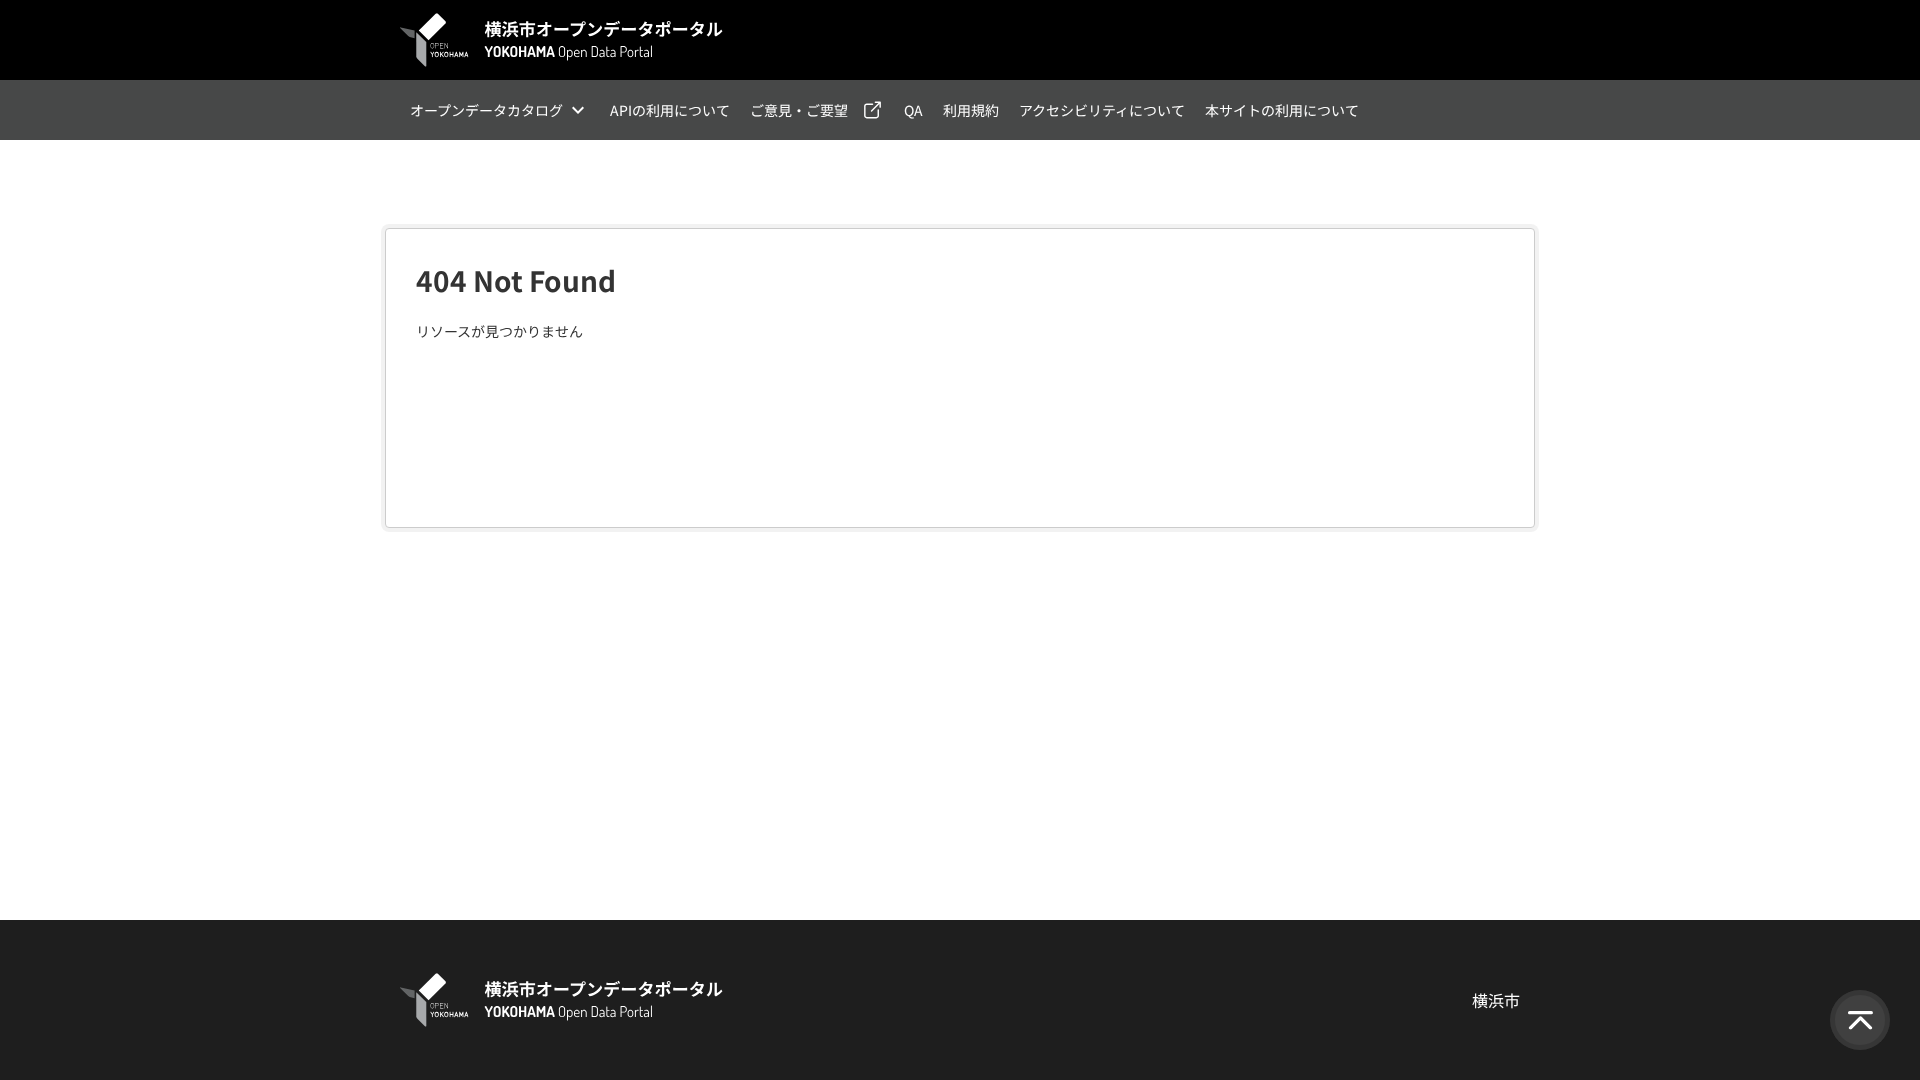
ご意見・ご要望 (799, 110)
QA (913, 110)
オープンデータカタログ (486, 110)
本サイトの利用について (1282, 110)
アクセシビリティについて (1102, 110)
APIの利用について (670, 110)
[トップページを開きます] (562, 40)
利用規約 (971, 110)
